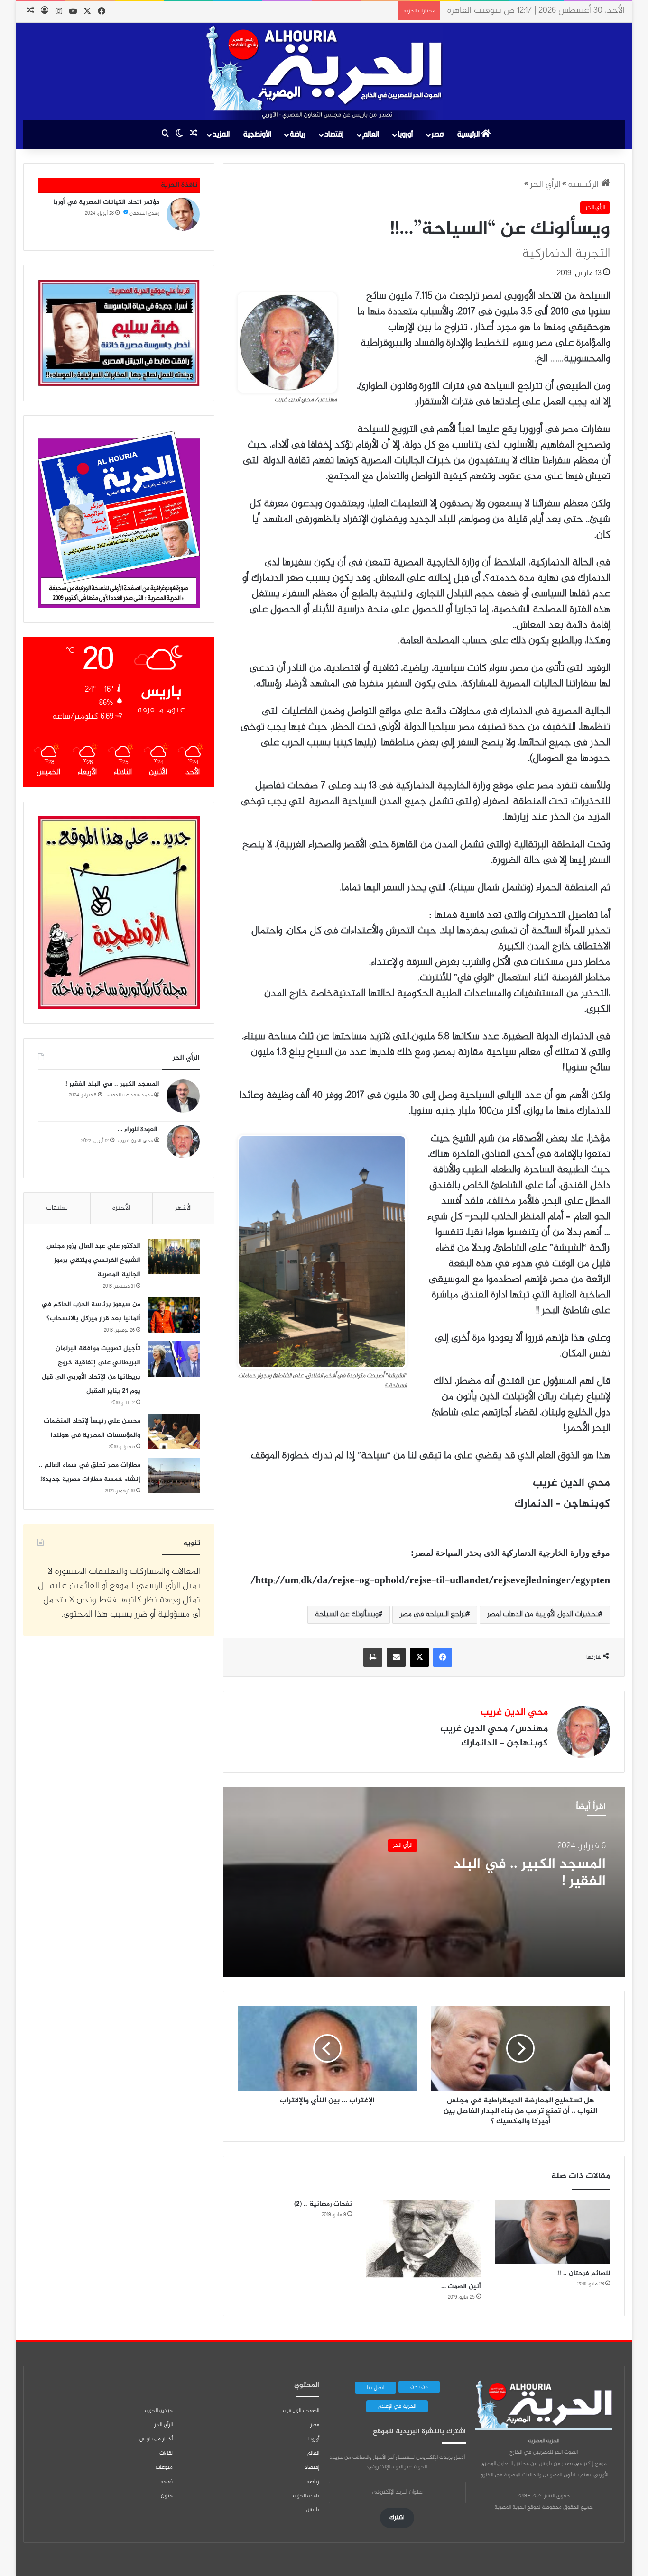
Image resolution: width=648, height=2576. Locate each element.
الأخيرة (121, 1208)
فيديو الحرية (159, 2411)
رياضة (298, 134)
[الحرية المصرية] (324, 73)
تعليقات (57, 1208)
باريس (313, 2510)
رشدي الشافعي (144, 214)
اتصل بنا (375, 2388)
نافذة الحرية (306, 2496)
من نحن (419, 2387)
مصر (438, 134)
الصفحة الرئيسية (301, 2411)
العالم (371, 134)
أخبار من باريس (156, 2439)
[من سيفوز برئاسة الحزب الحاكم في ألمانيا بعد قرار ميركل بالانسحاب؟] (174, 1315)
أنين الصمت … (461, 2287)
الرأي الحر (545, 185)
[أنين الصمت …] (424, 2239)
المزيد (221, 134)
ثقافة (167, 2482)
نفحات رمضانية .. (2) (323, 2204)
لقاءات (166, 2453)
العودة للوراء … (139, 1129)
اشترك (397, 2518)
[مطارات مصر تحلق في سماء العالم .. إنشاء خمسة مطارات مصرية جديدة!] (174, 1475)
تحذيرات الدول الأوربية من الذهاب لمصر (543, 1614)
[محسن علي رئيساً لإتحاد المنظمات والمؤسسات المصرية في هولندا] (174, 1431)
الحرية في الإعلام (397, 2406)
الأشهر (183, 1208)
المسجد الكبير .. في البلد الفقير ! (529, 1873)
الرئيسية (469, 134)
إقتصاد (334, 134)
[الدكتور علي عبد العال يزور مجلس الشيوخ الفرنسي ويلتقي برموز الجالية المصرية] (174, 1256)
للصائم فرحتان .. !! (584, 2273)
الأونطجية (257, 134)
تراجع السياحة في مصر (433, 1614)
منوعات (164, 2467)
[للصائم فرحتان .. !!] (553, 2232)
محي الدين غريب (514, 1713)
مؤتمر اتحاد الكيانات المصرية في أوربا (106, 202)
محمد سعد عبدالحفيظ (129, 1095)
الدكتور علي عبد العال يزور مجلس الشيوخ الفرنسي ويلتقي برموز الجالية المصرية (93, 1260)
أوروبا (405, 134)
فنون (167, 2496)
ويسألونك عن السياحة (347, 1614)
